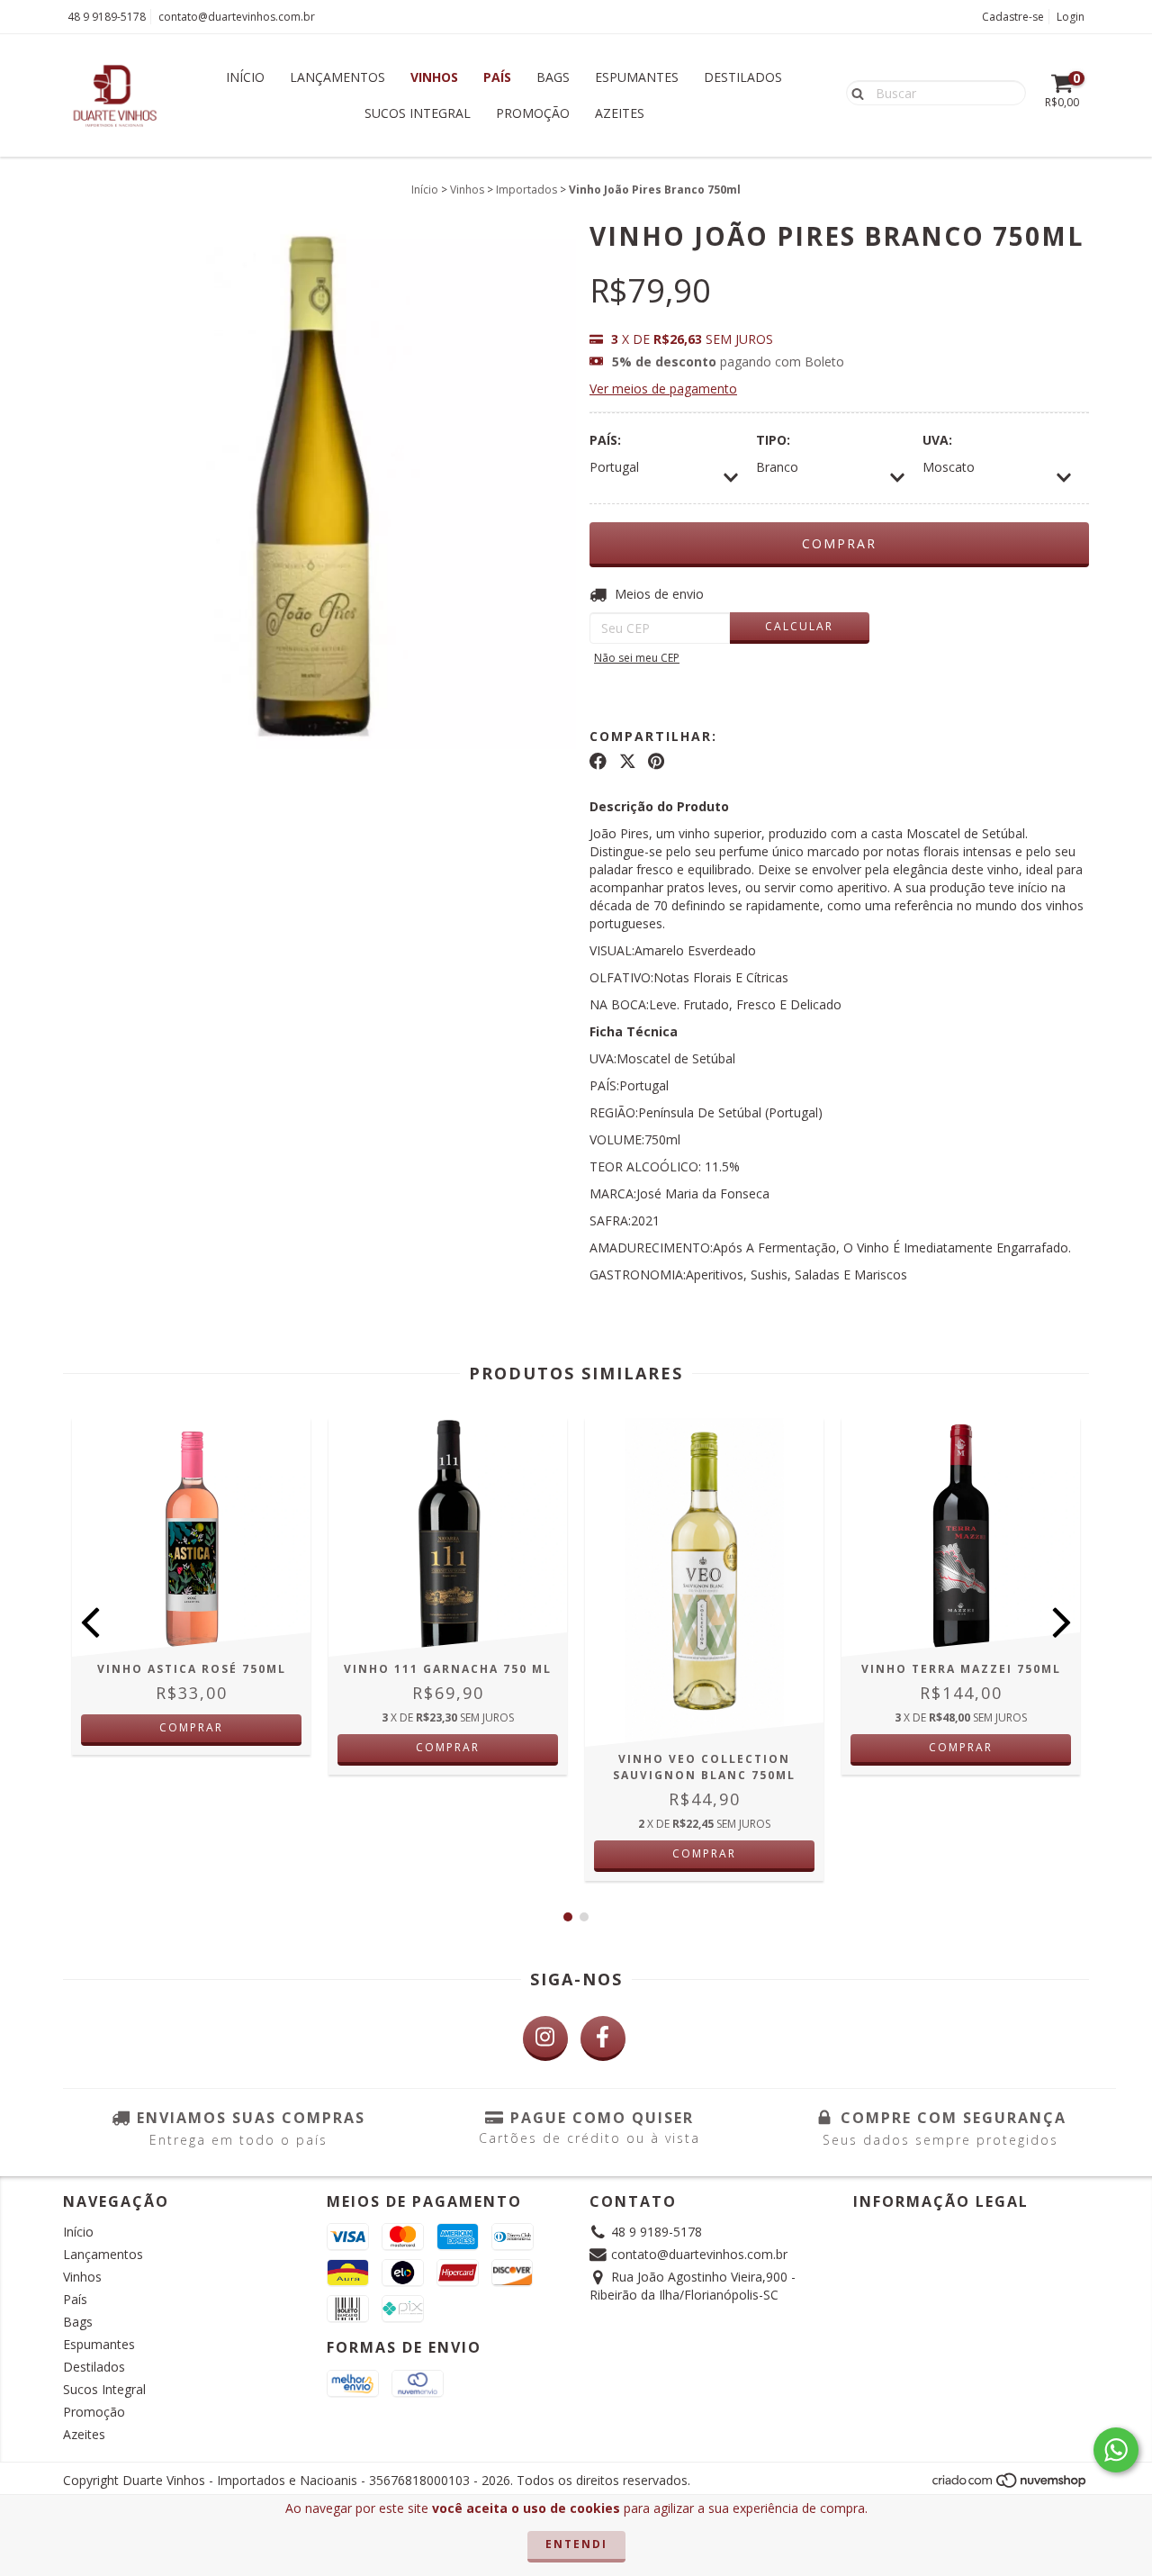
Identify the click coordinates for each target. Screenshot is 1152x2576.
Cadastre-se (1013, 17)
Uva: (937, 440)
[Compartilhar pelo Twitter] (628, 762)
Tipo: (773, 440)
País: (605, 440)
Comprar (191, 1727)
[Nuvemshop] (1010, 2486)
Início (245, 77)
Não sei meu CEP (637, 658)
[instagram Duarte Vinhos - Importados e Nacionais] (545, 2038)
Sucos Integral (418, 113)
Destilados (743, 77)
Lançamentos (337, 77)
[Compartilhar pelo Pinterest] (656, 762)
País (497, 77)
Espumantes (637, 77)
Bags (553, 77)
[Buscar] (854, 92)
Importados (526, 190)
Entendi (576, 2544)
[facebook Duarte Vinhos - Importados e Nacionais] (603, 2038)
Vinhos (434, 77)
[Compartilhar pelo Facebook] (598, 762)
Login (1071, 17)
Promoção (533, 113)
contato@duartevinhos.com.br (237, 17)
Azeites (620, 113)
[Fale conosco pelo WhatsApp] (1116, 2450)
